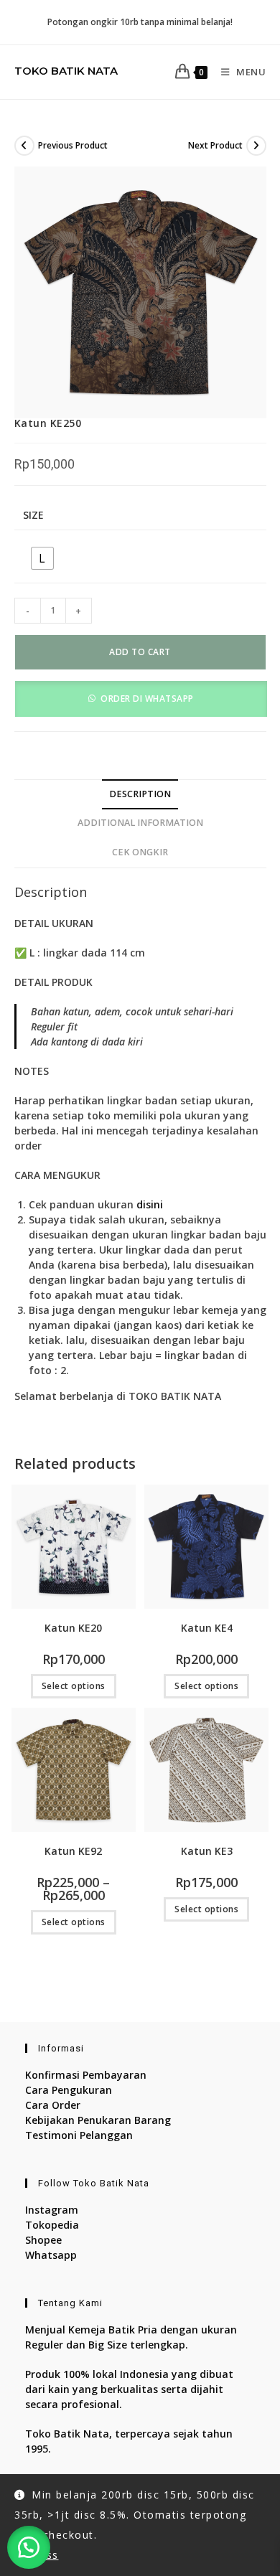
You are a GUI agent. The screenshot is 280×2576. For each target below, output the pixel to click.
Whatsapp (51, 2255)
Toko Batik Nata (66, 71)
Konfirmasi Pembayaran (86, 2075)
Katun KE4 (207, 1628)
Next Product (215, 145)
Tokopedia (52, 2225)
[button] (141, 698)
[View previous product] (24, 146)
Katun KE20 (73, 1628)
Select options (74, 1686)
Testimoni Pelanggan (79, 2135)
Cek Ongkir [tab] (140, 852)
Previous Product (73, 145)
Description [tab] (140, 794)
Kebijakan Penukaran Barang (98, 2120)
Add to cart (140, 652)
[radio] (42, 558)
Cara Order (53, 2105)
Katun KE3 (207, 1851)
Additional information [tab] (140, 823)
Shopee (43, 2240)
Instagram (52, 2210)
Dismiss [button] (37, 2555)
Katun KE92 (73, 1851)
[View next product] (256, 146)
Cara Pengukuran (69, 2090)
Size (33, 515)
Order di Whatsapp (147, 699)
